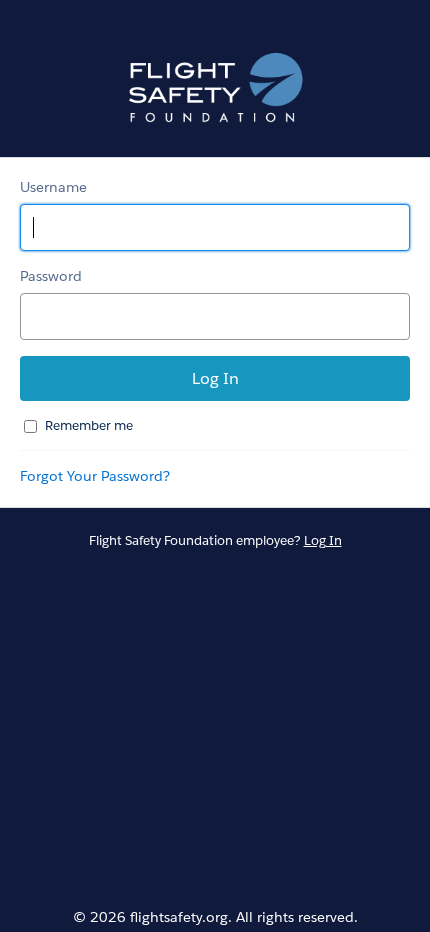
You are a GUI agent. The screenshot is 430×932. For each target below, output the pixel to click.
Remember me (89, 425)
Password (51, 276)
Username (53, 187)
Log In (323, 540)
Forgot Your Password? (95, 476)
